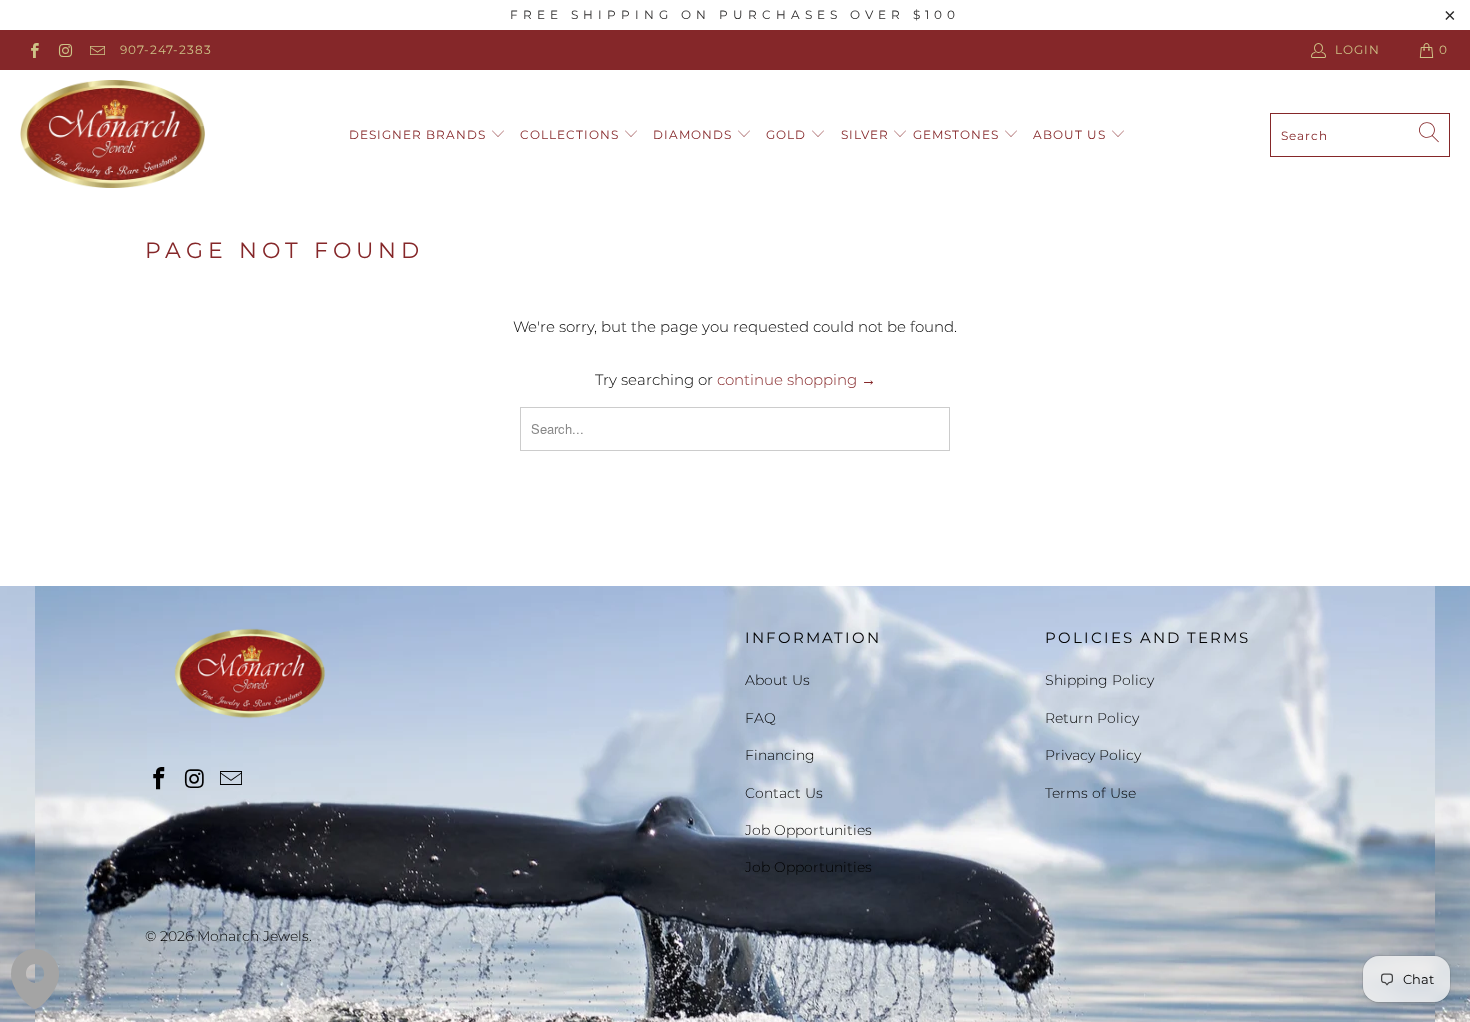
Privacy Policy (1093, 755)
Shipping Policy (1099, 680)
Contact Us (784, 793)
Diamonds (694, 134)
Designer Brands (419, 134)
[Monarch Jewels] (112, 135)
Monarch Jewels (253, 936)
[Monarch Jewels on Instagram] (64, 49)
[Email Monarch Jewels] (96, 49)
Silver (867, 134)
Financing (780, 755)
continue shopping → (796, 379)
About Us (1071, 134)
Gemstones (958, 134)
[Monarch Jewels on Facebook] (33, 49)
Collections (571, 134)
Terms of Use (1090, 793)
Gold (788, 134)
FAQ (760, 718)
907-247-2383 (166, 49)
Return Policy (1092, 718)
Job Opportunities (808, 830)
